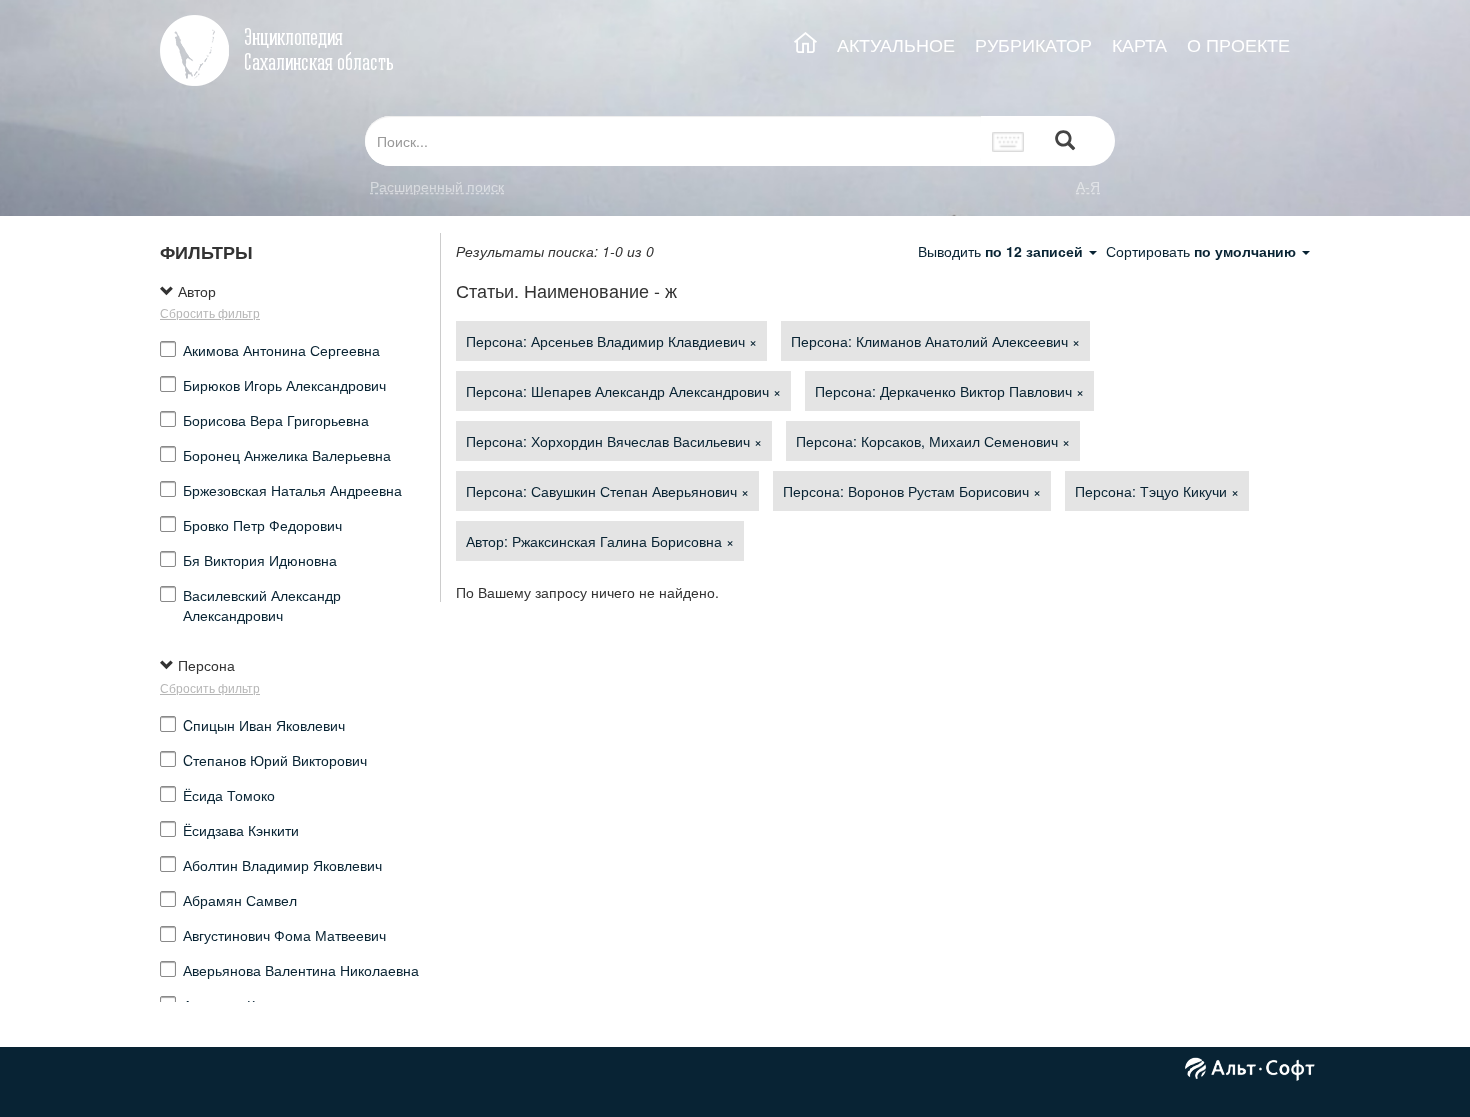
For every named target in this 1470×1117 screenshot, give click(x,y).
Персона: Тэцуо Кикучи (1157, 491)
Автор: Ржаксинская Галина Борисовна (600, 541)
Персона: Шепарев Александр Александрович (623, 391)
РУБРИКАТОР (1033, 44)
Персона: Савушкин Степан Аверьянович (607, 491)
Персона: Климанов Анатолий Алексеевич (935, 341)
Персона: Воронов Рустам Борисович (912, 491)
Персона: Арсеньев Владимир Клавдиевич (611, 341)
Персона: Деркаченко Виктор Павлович (949, 391)
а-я (1088, 186)
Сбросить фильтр (210, 312)
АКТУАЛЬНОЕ (896, 44)
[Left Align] (1065, 141)
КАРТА (1139, 44)
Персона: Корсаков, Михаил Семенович (933, 441)
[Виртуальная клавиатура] (1008, 141)
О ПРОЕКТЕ (1238, 44)
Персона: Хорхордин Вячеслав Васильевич (614, 441)
